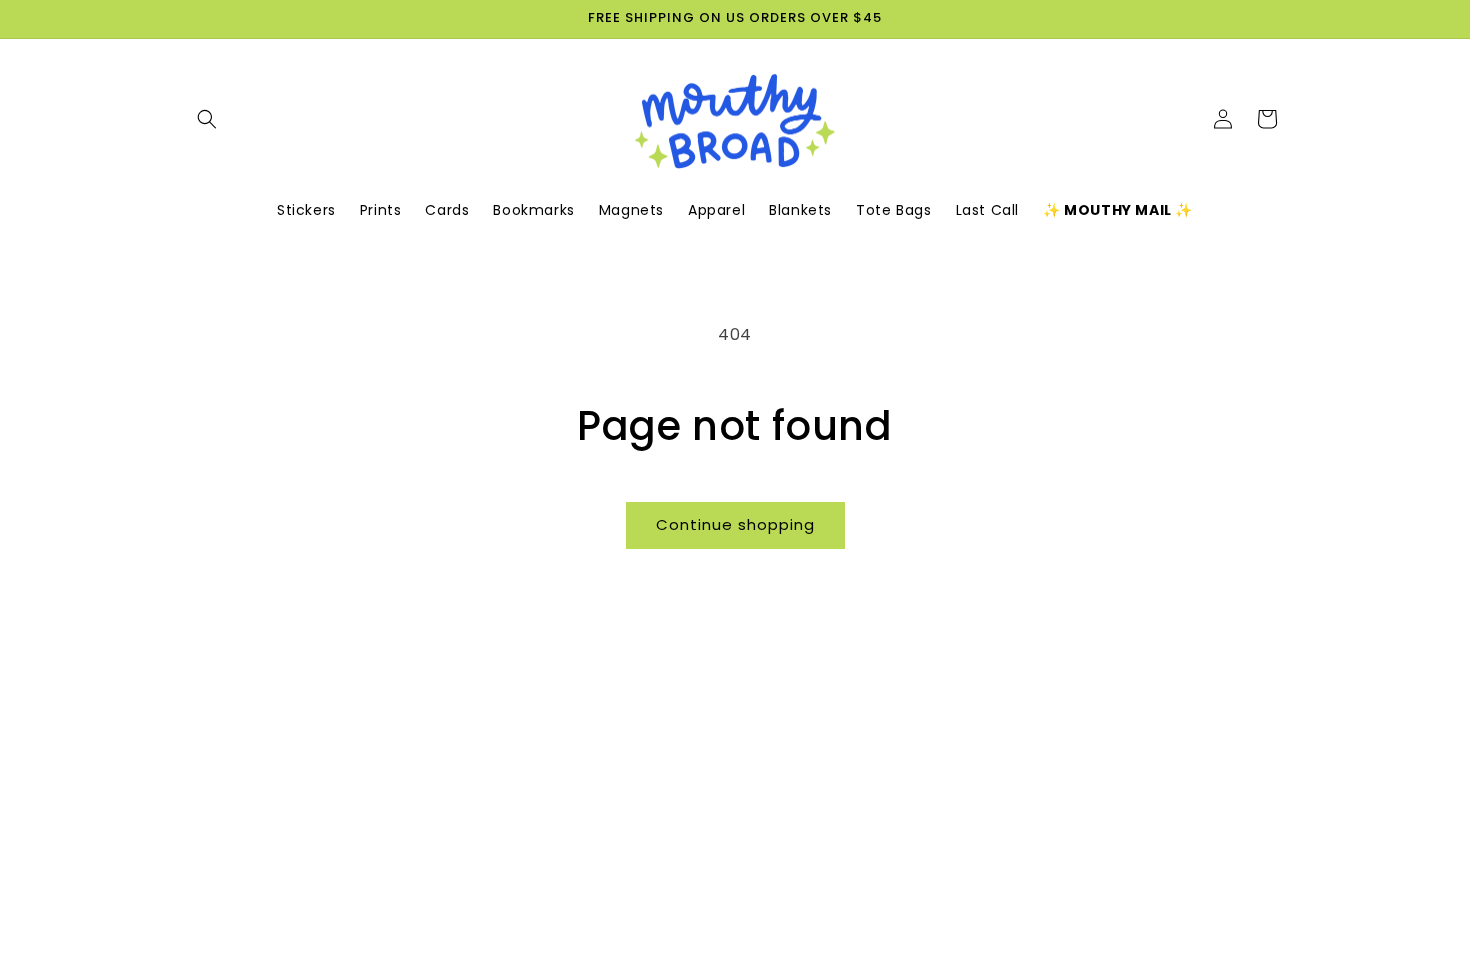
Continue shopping (735, 524)
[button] (207, 119)
